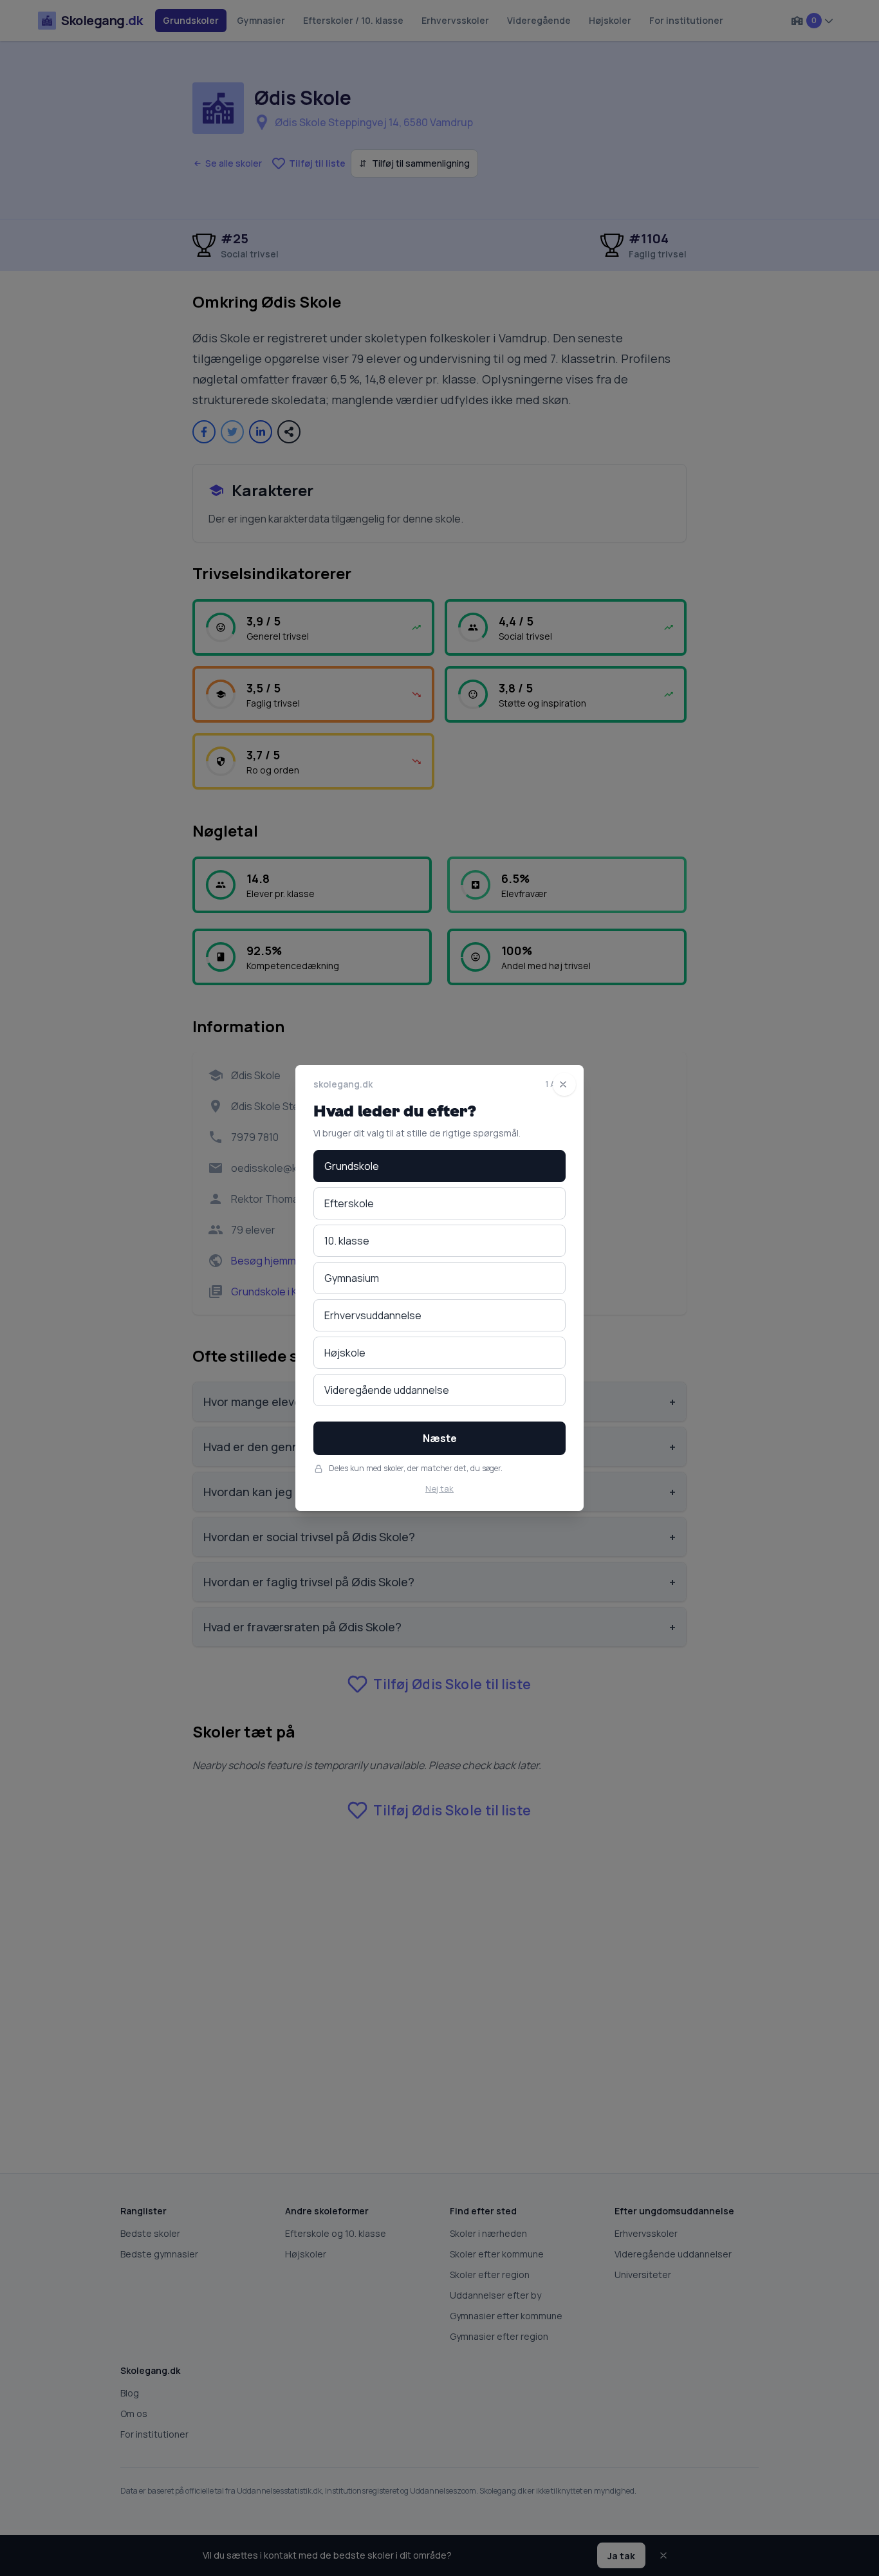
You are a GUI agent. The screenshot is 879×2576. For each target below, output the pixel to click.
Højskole (345, 1353)
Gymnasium (352, 1278)
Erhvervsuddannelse (373, 1315)
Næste (440, 1438)
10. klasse (347, 1241)
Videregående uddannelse (387, 1390)
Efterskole (349, 1203)
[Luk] (564, 1084)
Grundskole (352, 1166)
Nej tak (439, 1488)
